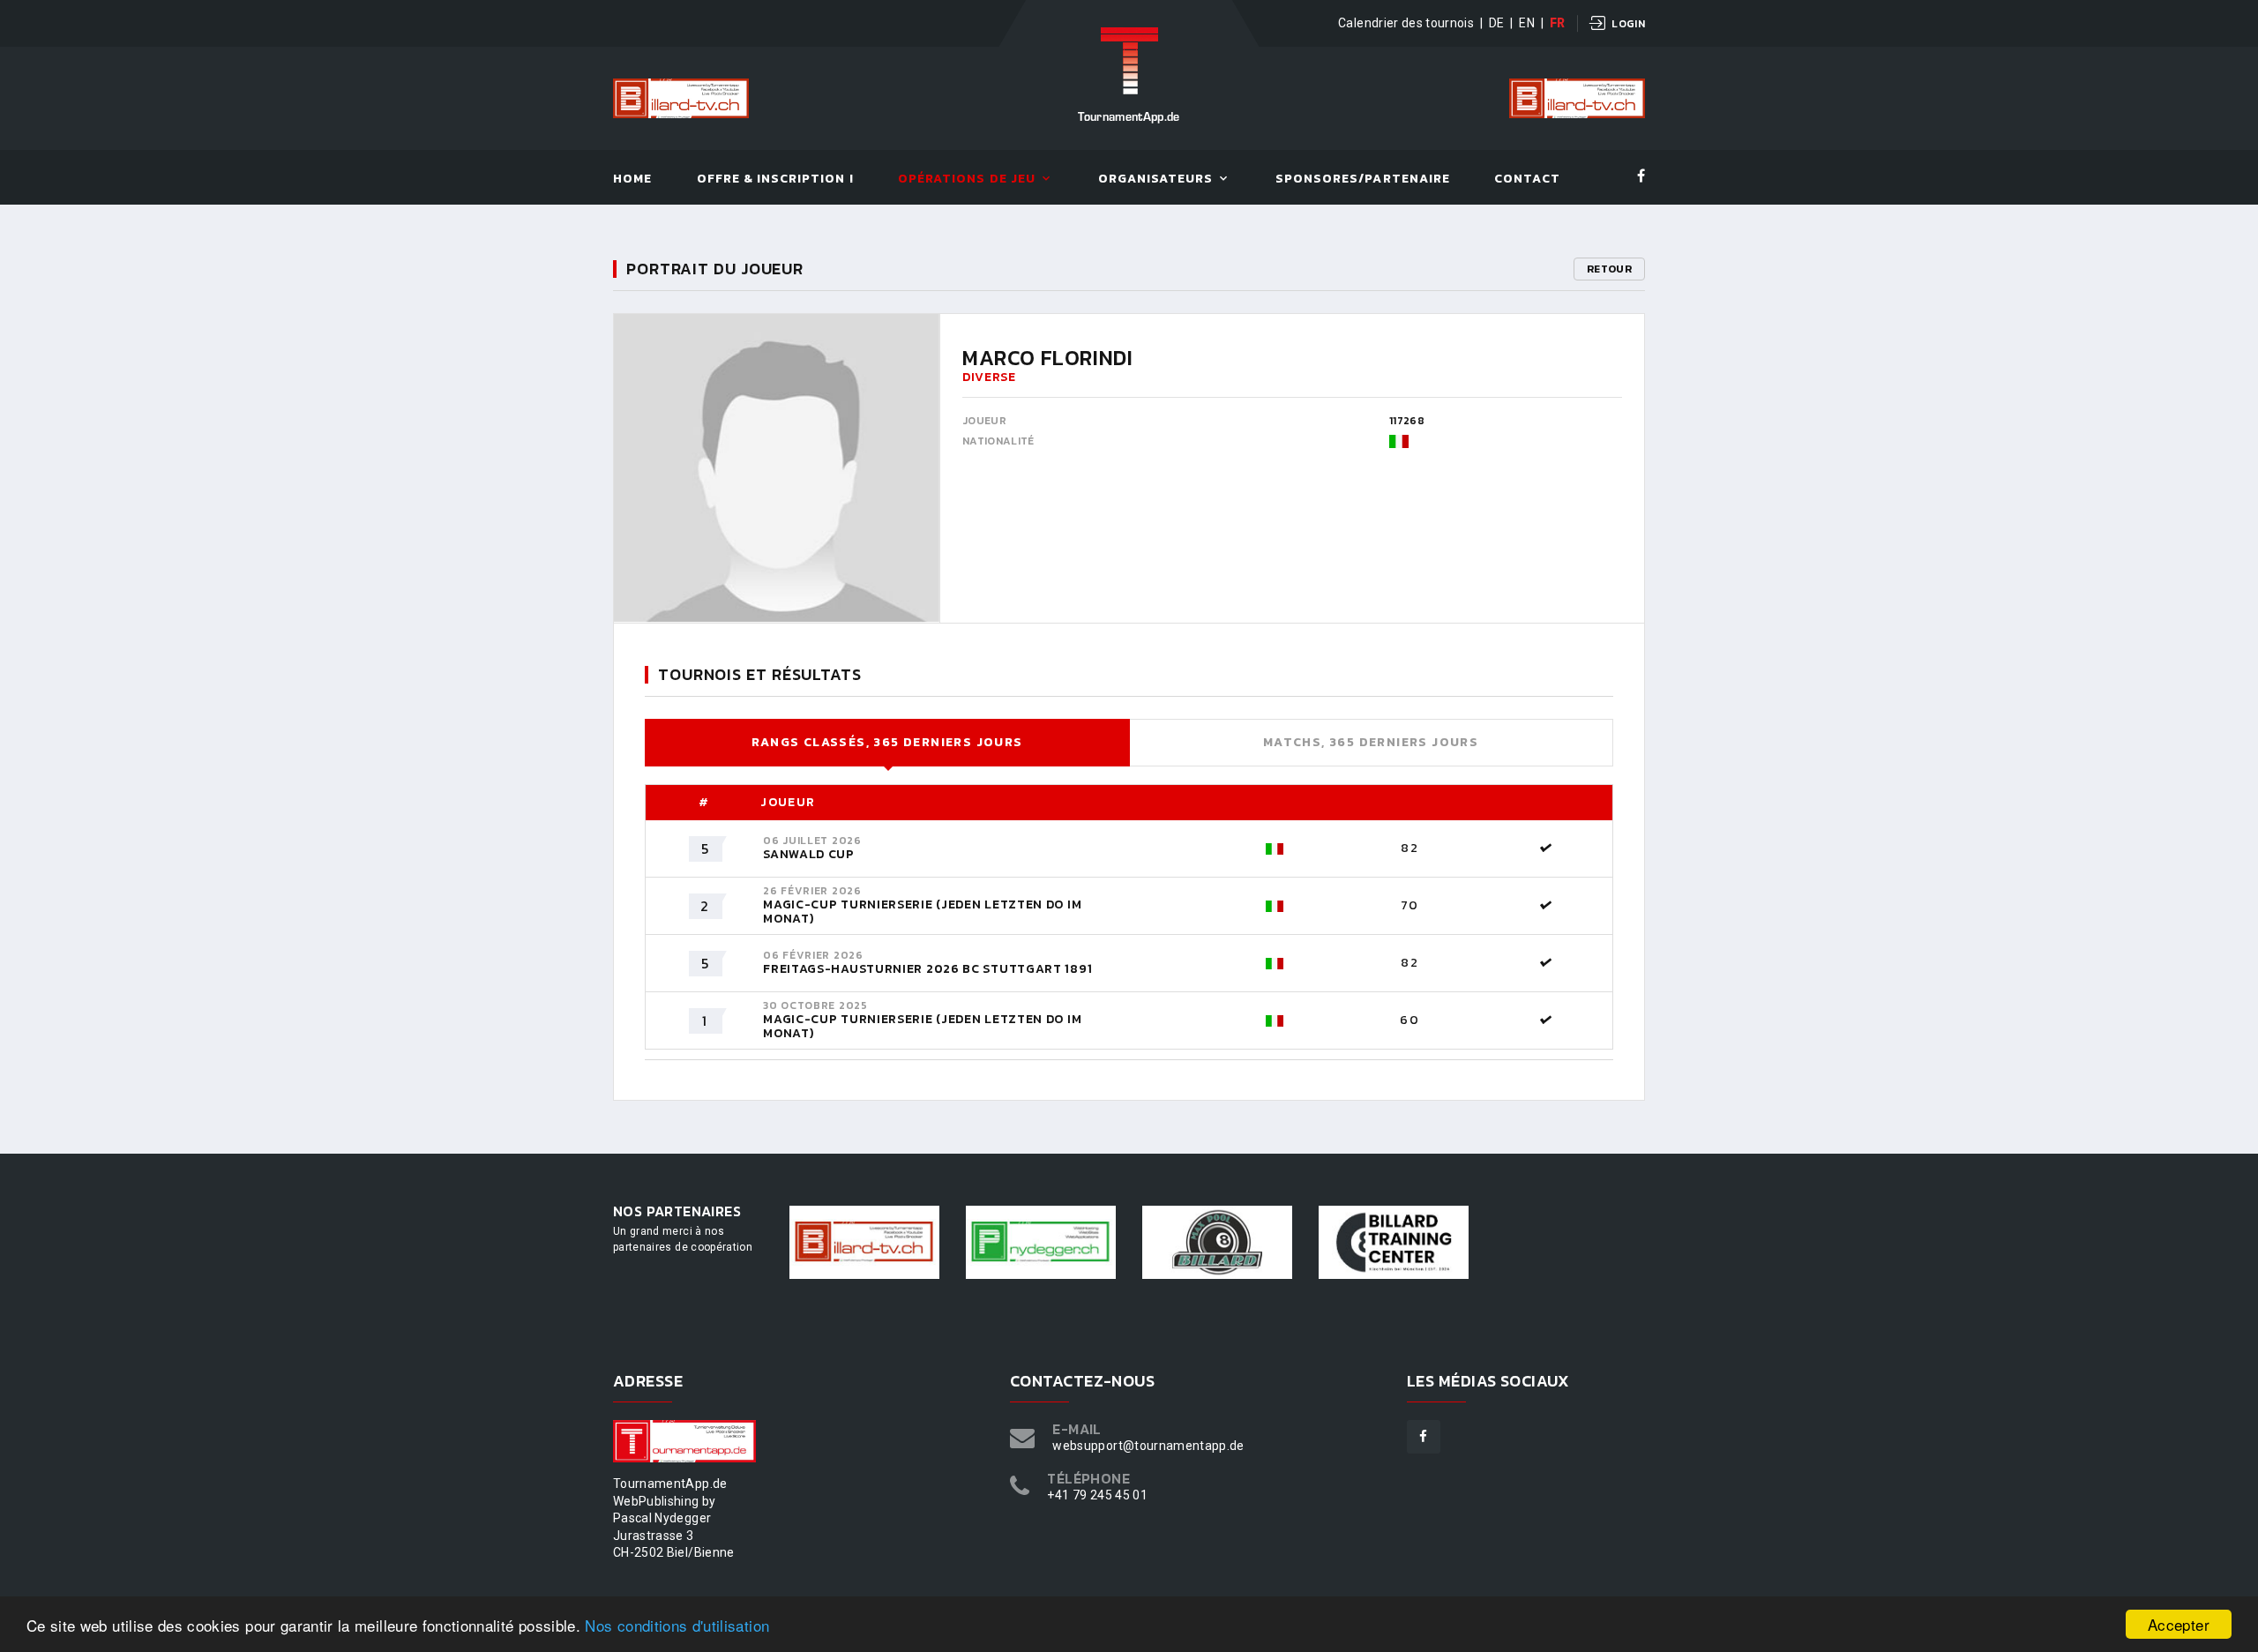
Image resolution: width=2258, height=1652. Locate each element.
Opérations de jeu (967, 179)
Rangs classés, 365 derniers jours (887, 742)
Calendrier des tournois (1406, 23)
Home (632, 179)
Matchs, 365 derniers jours (1371, 742)
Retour (1609, 269)
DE (1497, 23)
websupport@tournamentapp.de (1148, 1446)
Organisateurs (1156, 179)
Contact (1527, 179)
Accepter (2179, 1624)
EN (1527, 23)
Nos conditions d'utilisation (677, 1625)
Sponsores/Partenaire (1363, 179)
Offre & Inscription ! (775, 179)
